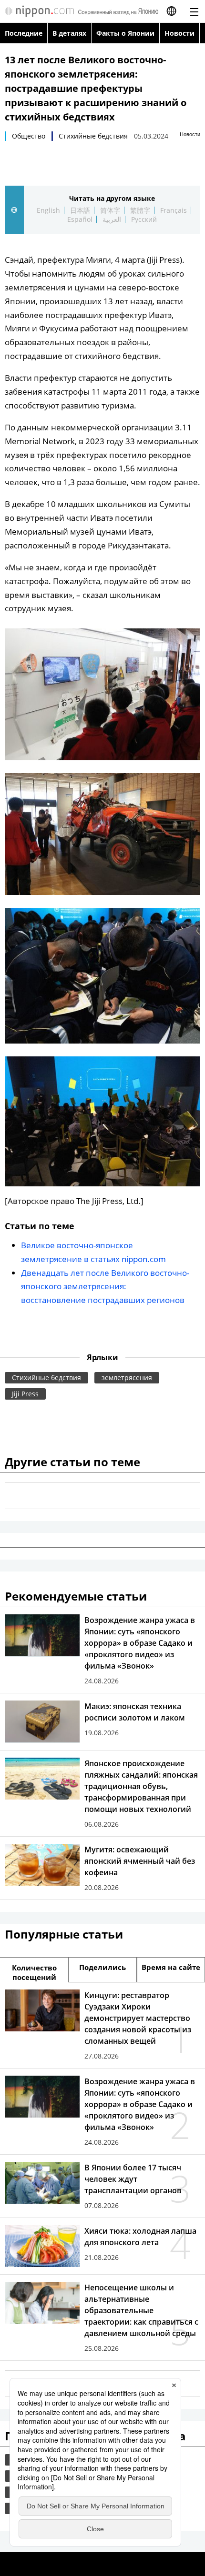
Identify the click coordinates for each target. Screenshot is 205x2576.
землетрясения (127, 1378)
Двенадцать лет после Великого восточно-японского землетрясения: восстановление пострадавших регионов (105, 1287)
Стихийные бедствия (93, 136)
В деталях (69, 33)
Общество (29, 136)
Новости (179, 33)
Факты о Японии (125, 33)
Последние (24, 33)
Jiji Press (25, 1394)
